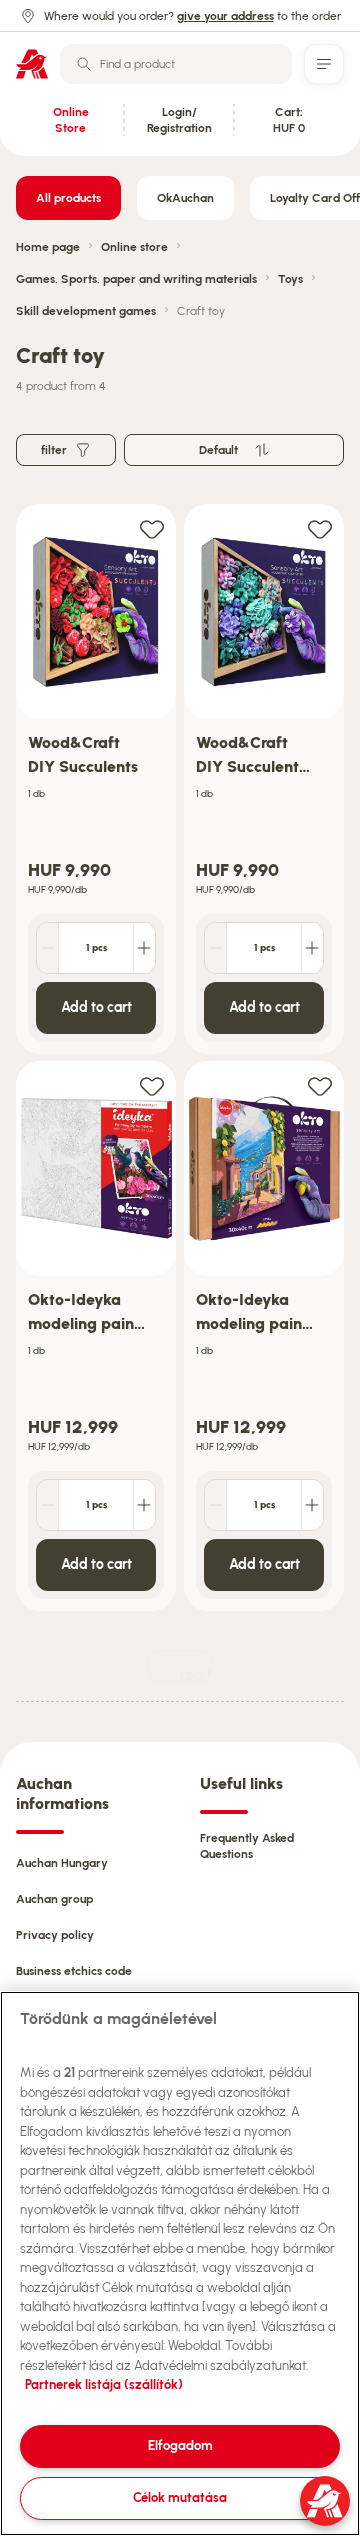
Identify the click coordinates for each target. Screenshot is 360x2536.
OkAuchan (185, 198)
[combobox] (176, 64)
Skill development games (86, 311)
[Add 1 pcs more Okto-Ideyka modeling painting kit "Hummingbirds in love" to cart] (144, 1505)
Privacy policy (55, 1935)
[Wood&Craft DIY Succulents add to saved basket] (152, 528)
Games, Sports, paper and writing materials (136, 279)
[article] (96, 779)
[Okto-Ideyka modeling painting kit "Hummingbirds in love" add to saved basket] (152, 1085)
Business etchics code (74, 1971)
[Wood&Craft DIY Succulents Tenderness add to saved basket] (320, 528)
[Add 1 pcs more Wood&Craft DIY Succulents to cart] (144, 948)
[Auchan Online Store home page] (32, 64)
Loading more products (196, 1674)
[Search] (84, 64)
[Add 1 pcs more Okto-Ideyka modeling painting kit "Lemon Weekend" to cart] (312, 1505)
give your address (225, 16)
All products (68, 198)
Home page (48, 247)
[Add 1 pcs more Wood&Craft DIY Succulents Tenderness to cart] (312, 948)
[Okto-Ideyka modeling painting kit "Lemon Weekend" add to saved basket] (320, 1085)
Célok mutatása (180, 2497)
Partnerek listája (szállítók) (104, 2384)
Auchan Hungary (62, 1863)
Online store (134, 247)
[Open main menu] (324, 64)
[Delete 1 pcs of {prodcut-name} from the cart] (48, 948)
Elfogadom (180, 2445)
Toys (290, 279)
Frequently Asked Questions (247, 1846)
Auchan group (54, 1899)
